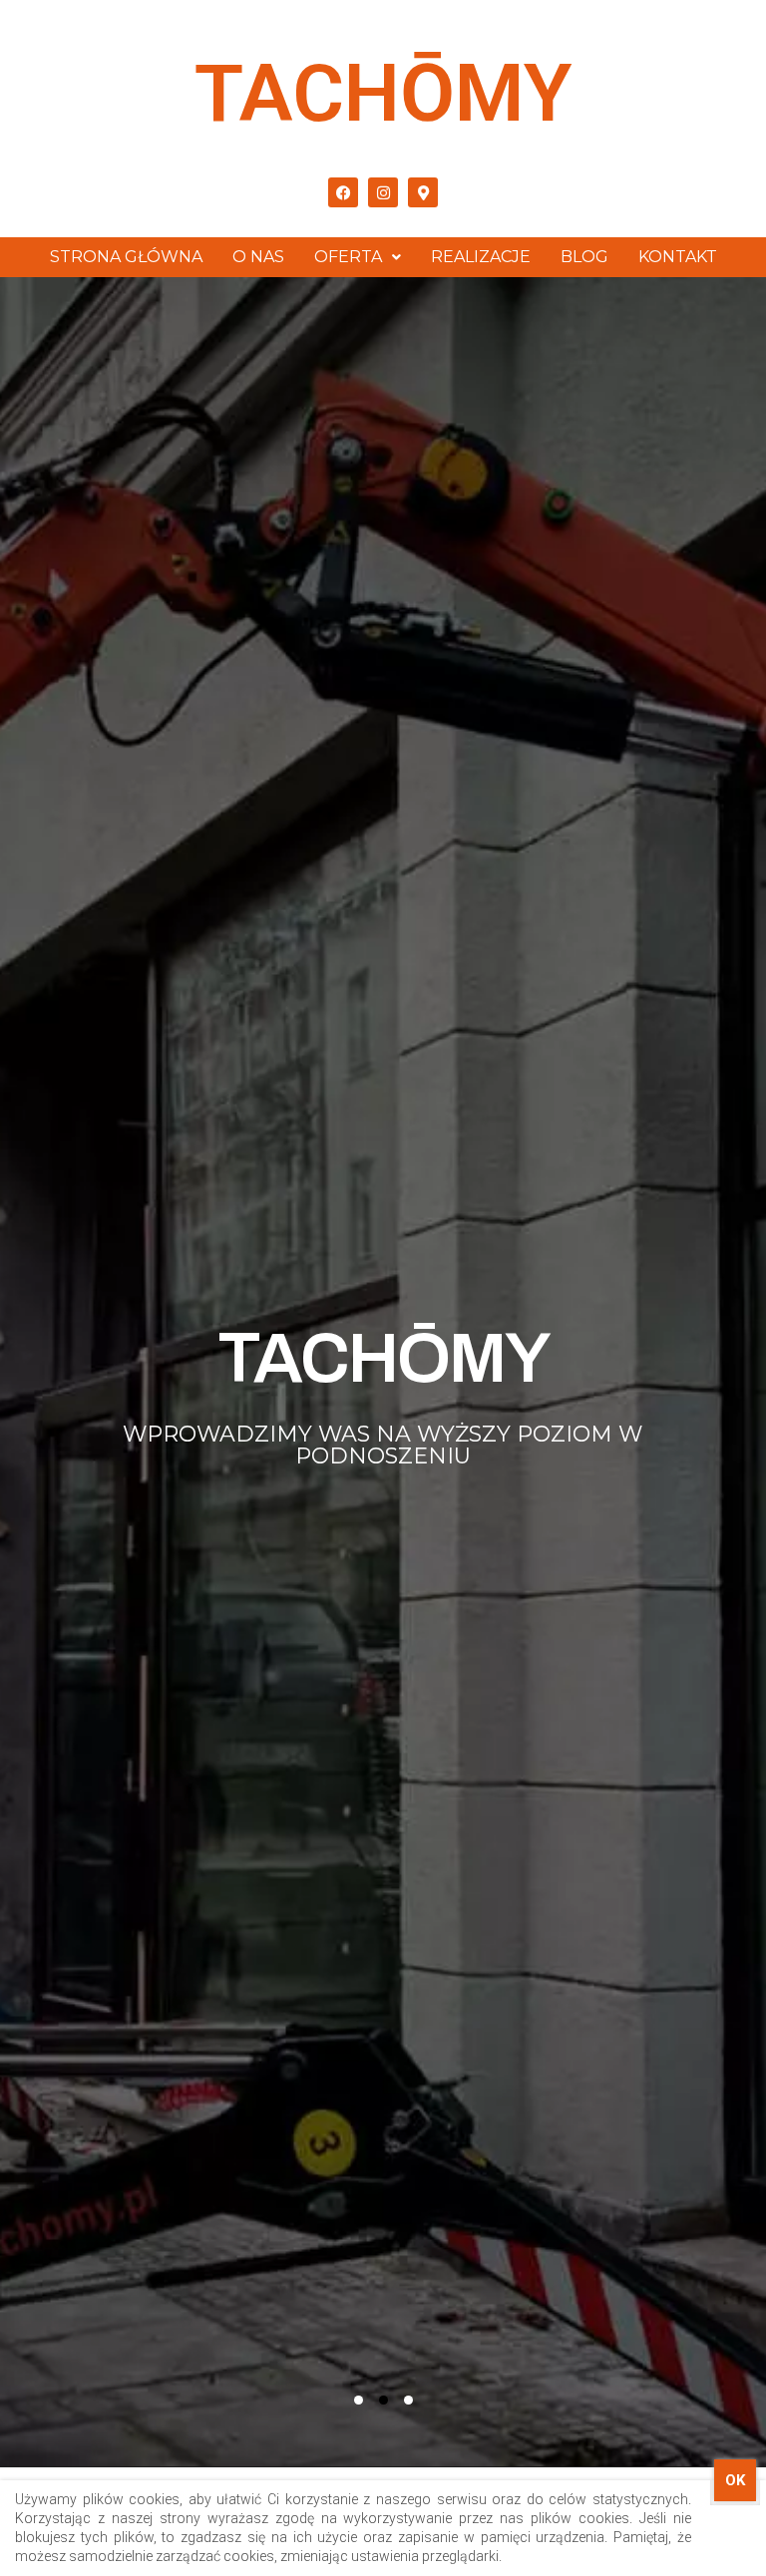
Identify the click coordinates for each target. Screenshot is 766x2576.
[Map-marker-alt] (423, 192)
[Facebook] (343, 192)
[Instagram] (383, 192)
